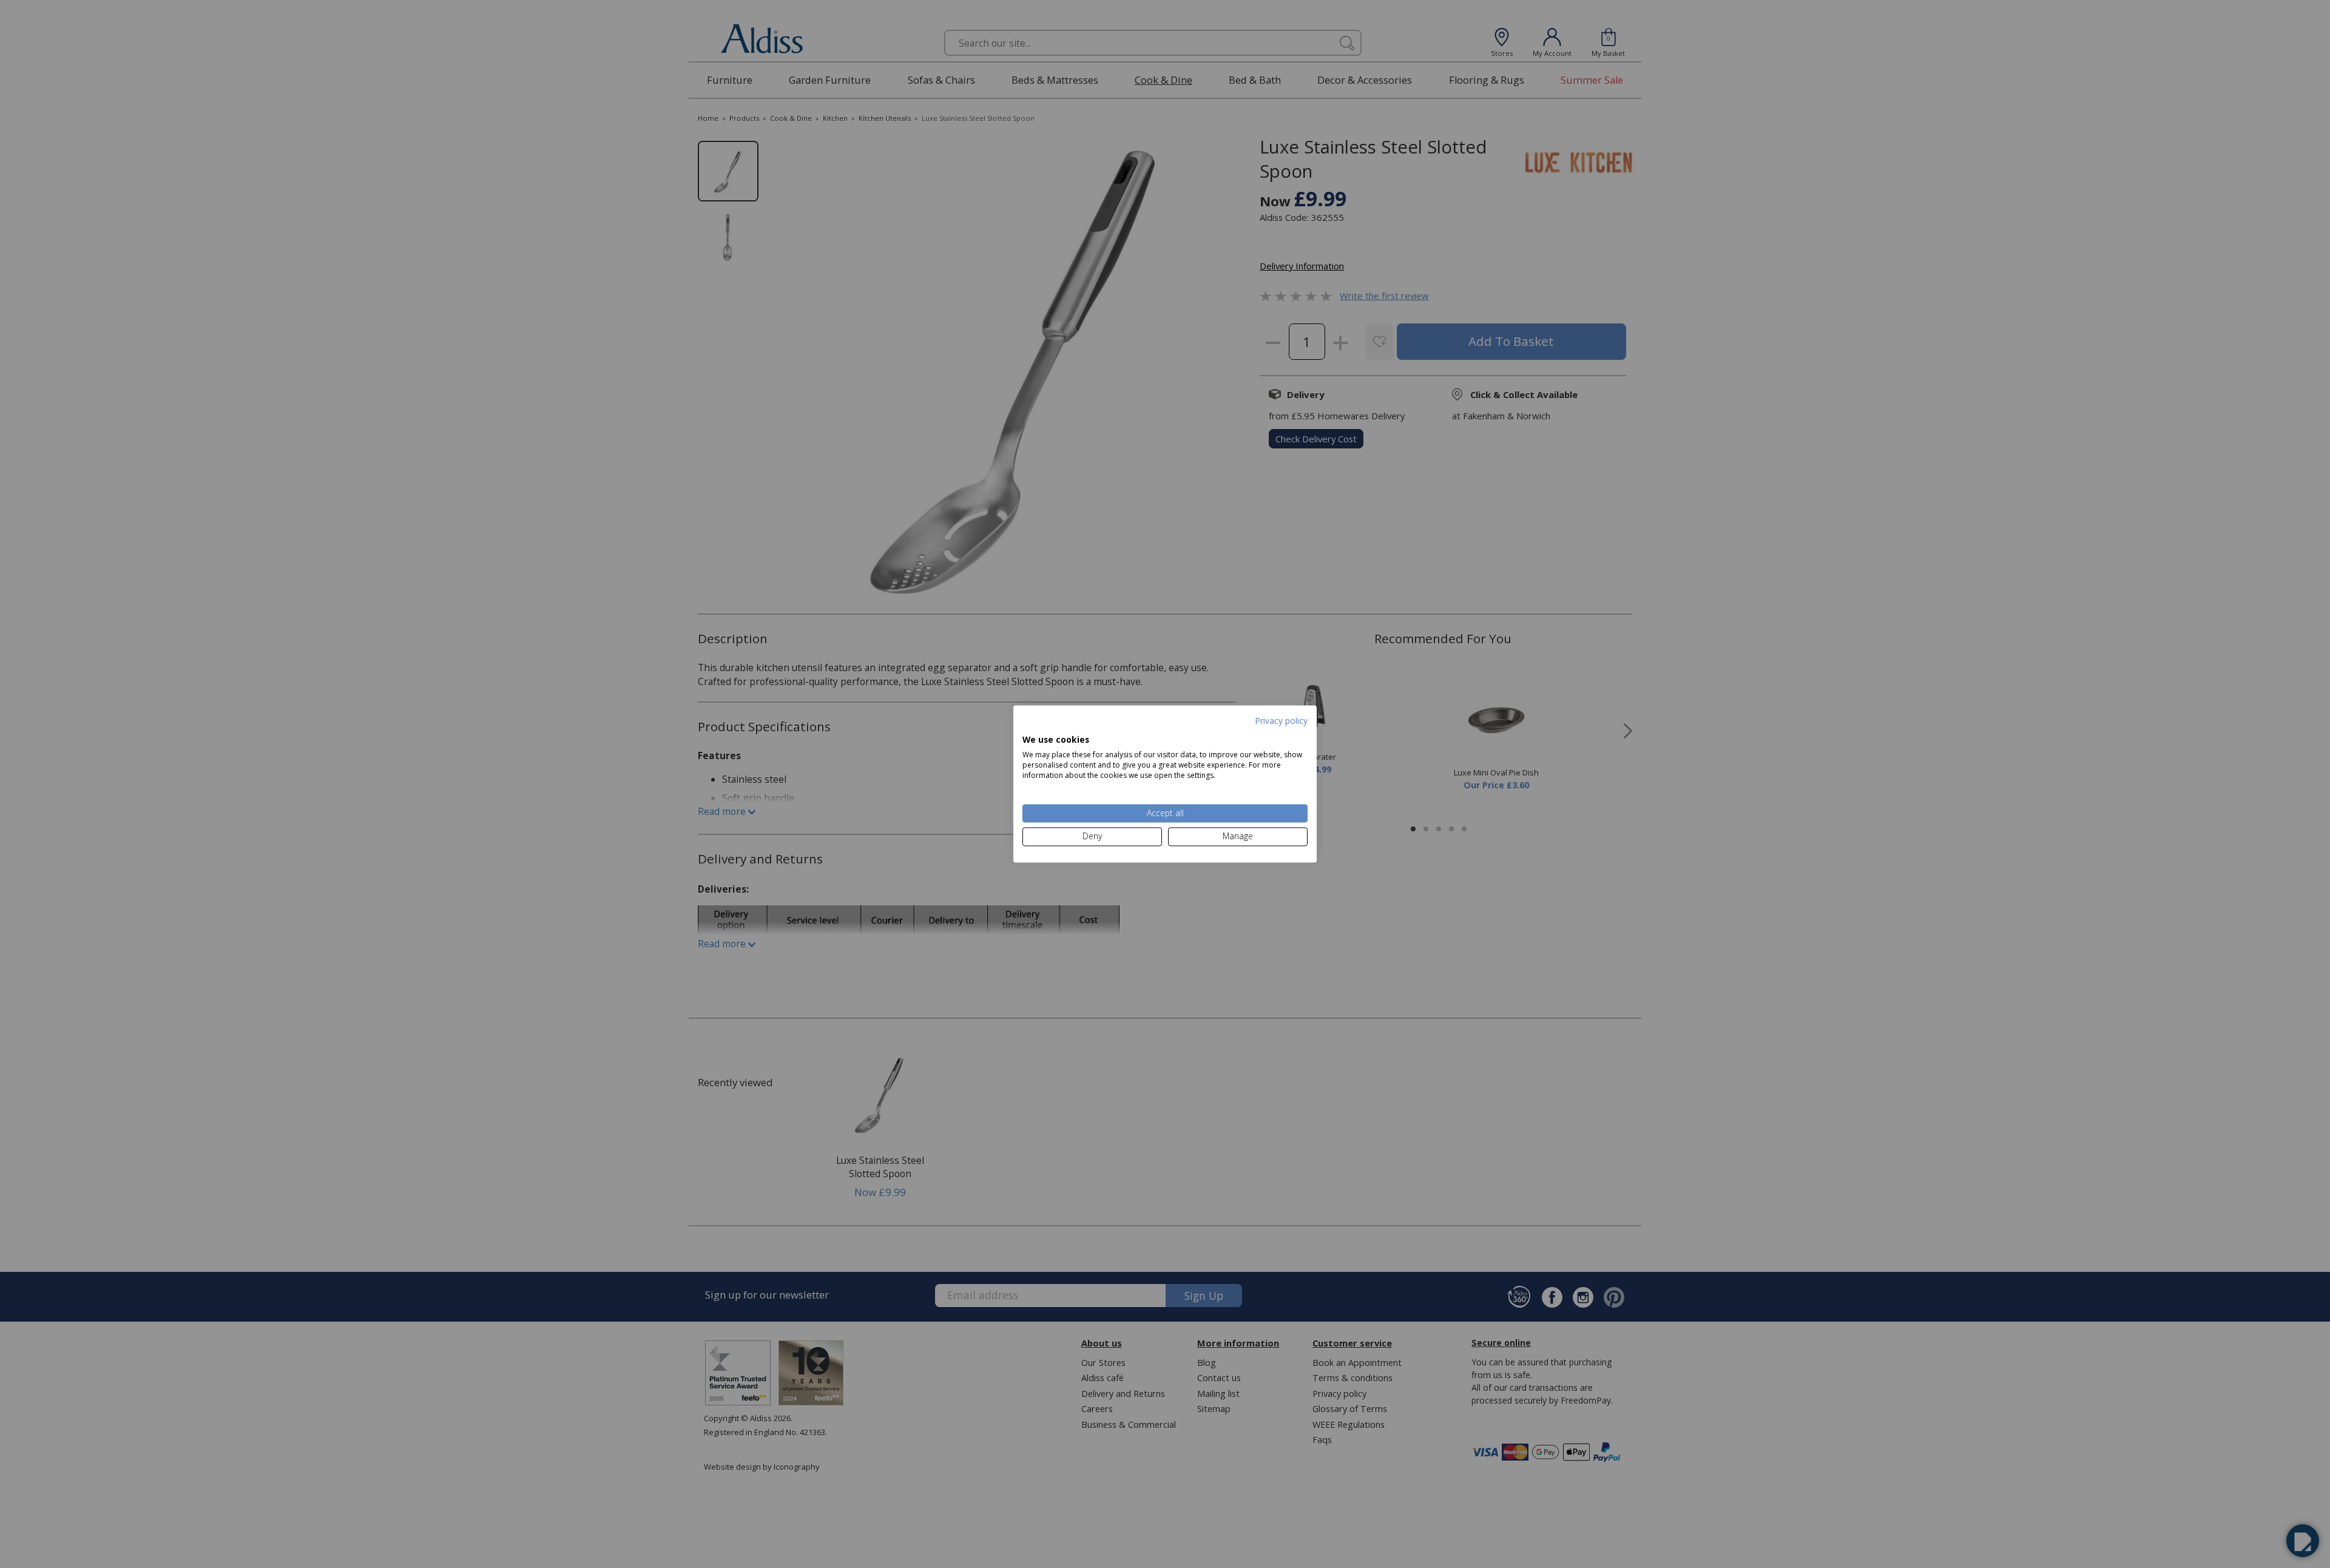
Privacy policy (1281, 721)
